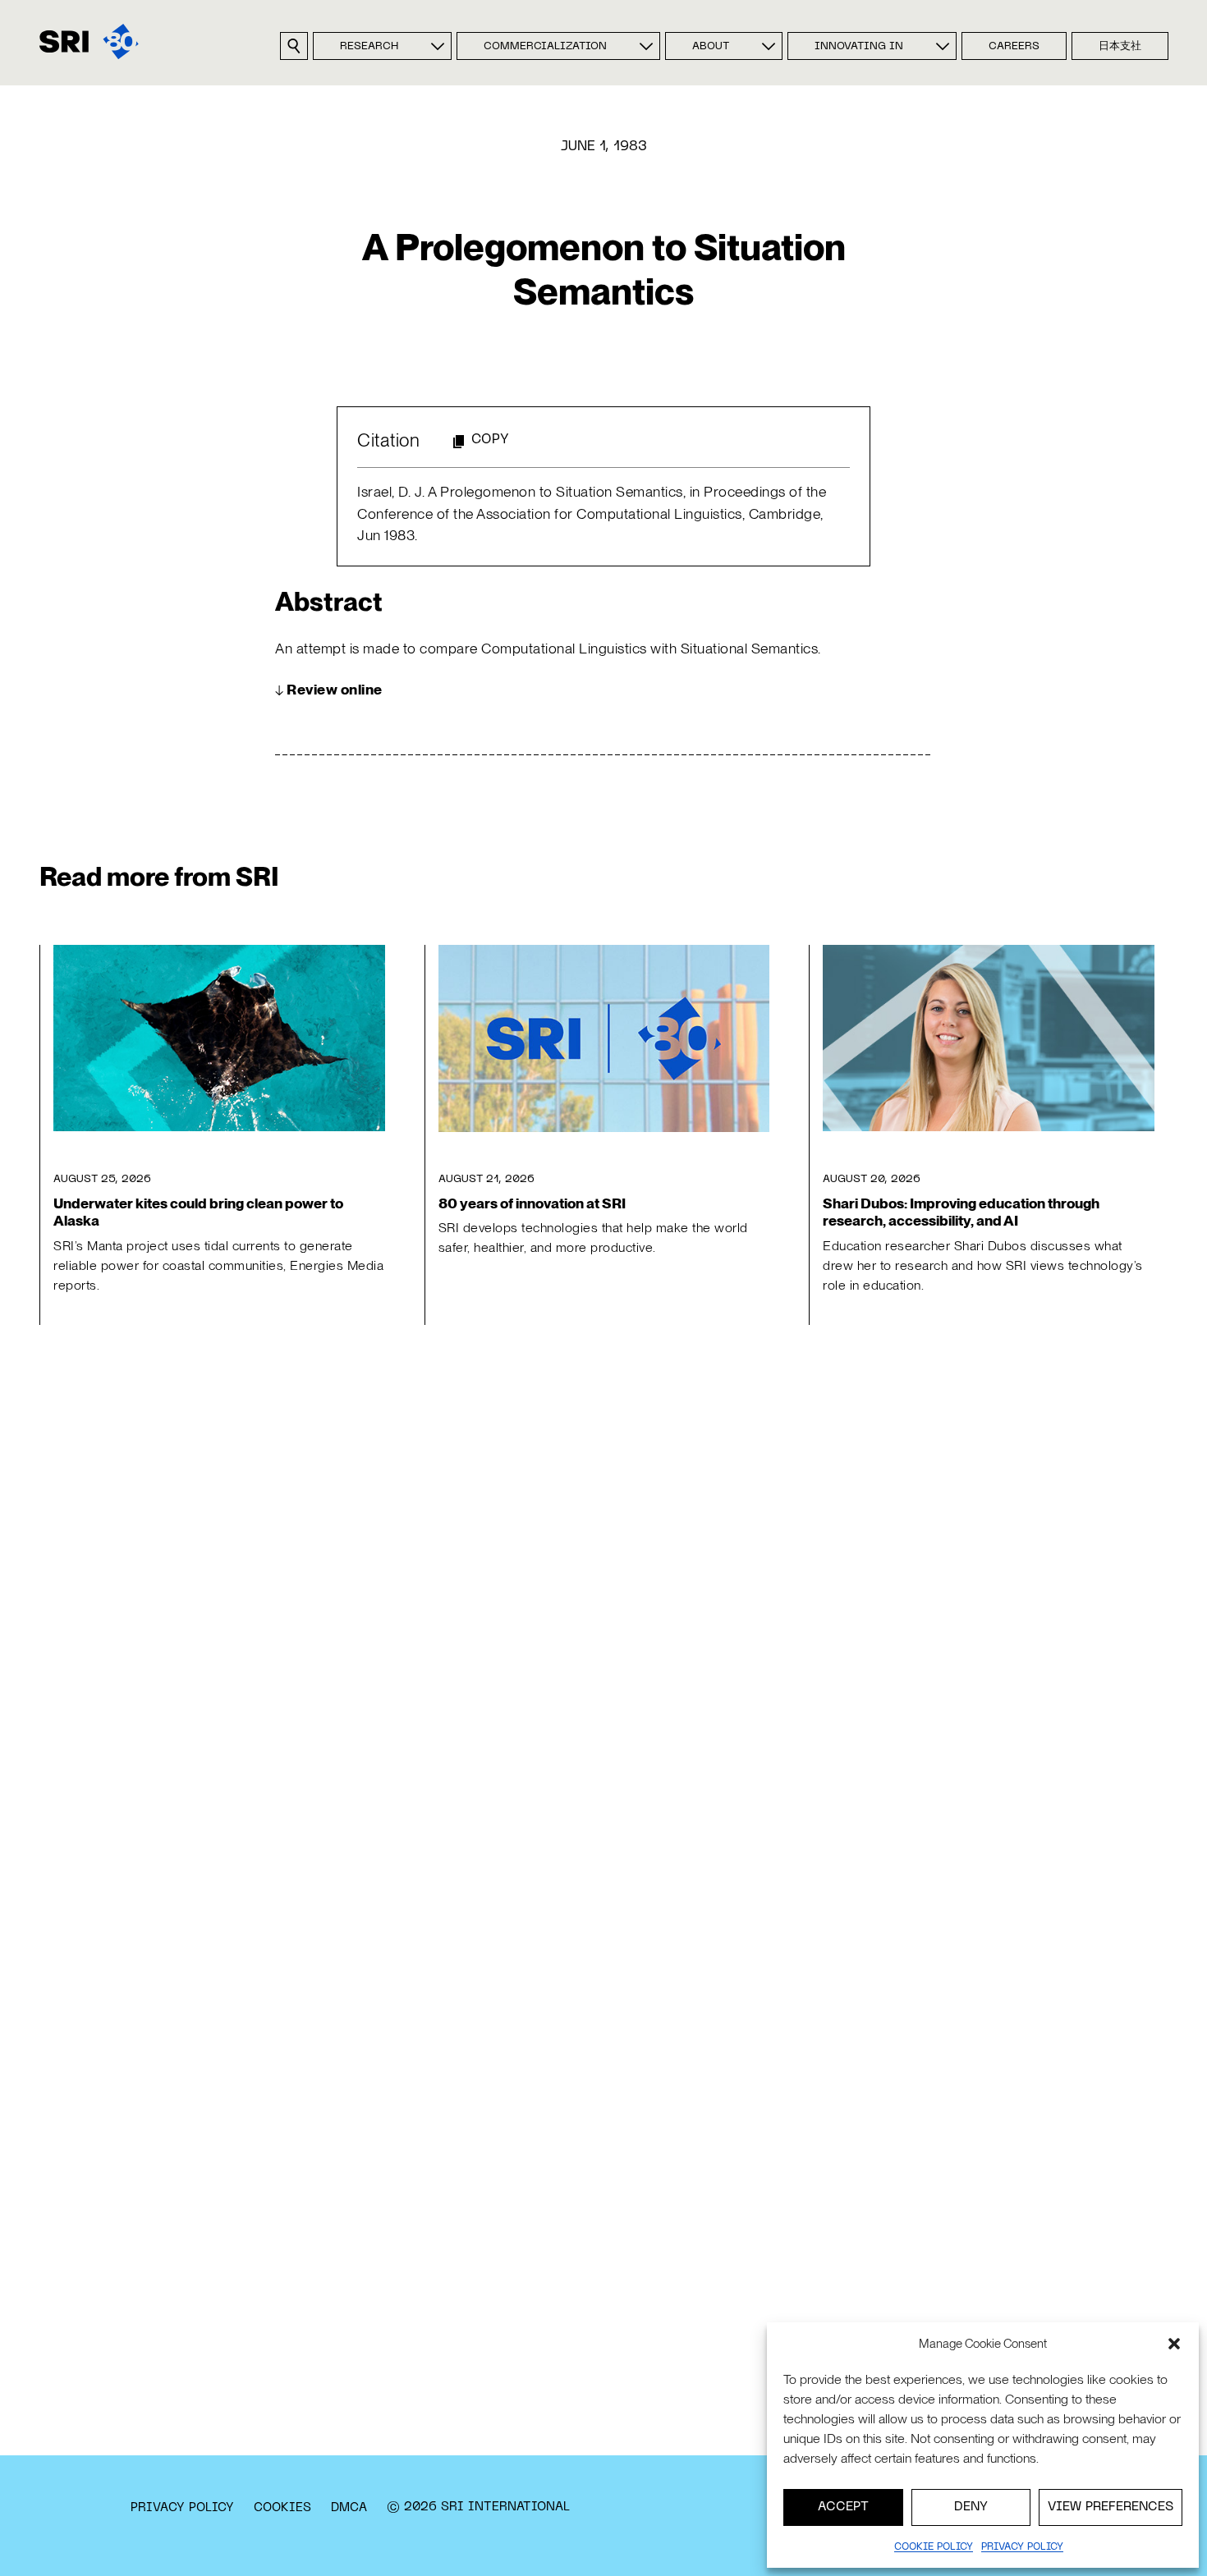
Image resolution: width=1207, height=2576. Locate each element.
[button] (1174, 2344)
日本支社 (1120, 47)
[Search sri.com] (294, 46)
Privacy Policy (182, 2508)
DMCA (349, 2508)
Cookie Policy (934, 2547)
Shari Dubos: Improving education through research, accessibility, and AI (961, 1212)
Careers (1014, 47)
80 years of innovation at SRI (532, 1203)
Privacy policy (1022, 2547)
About (711, 47)
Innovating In (859, 47)
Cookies (282, 2508)
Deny (971, 2507)
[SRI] (89, 41)
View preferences (1111, 2507)
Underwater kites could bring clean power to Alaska (198, 1212)
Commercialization (545, 47)
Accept (843, 2507)
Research (369, 47)
